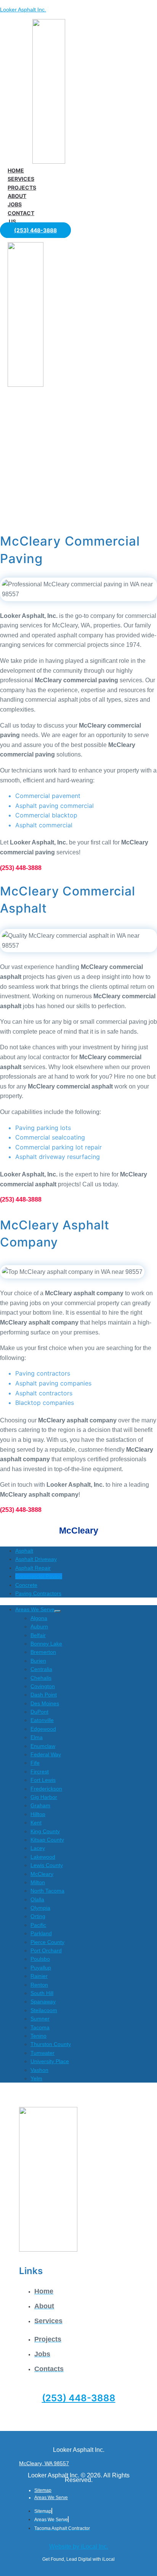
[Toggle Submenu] (58, 1611)
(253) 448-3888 (79, 2398)
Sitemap (43, 2490)
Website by (79, 2546)
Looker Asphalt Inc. (23, 10)
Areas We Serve (51, 2498)
